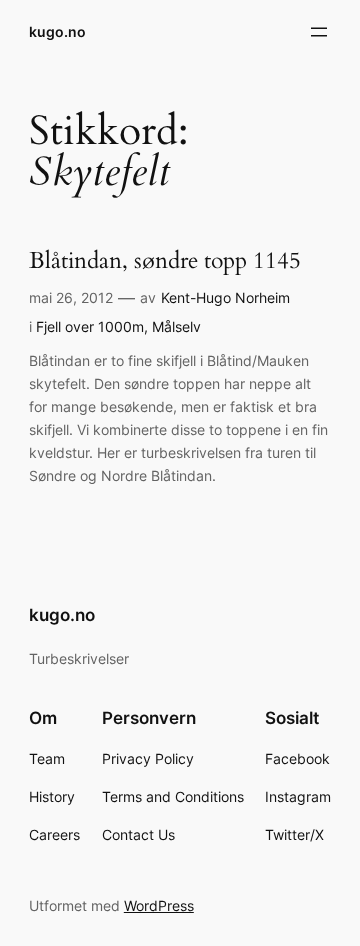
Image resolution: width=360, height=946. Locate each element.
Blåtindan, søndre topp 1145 (165, 261)
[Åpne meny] (319, 32)
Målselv (176, 326)
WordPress (159, 905)
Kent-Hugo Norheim (225, 297)
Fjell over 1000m (90, 326)
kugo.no (57, 31)
